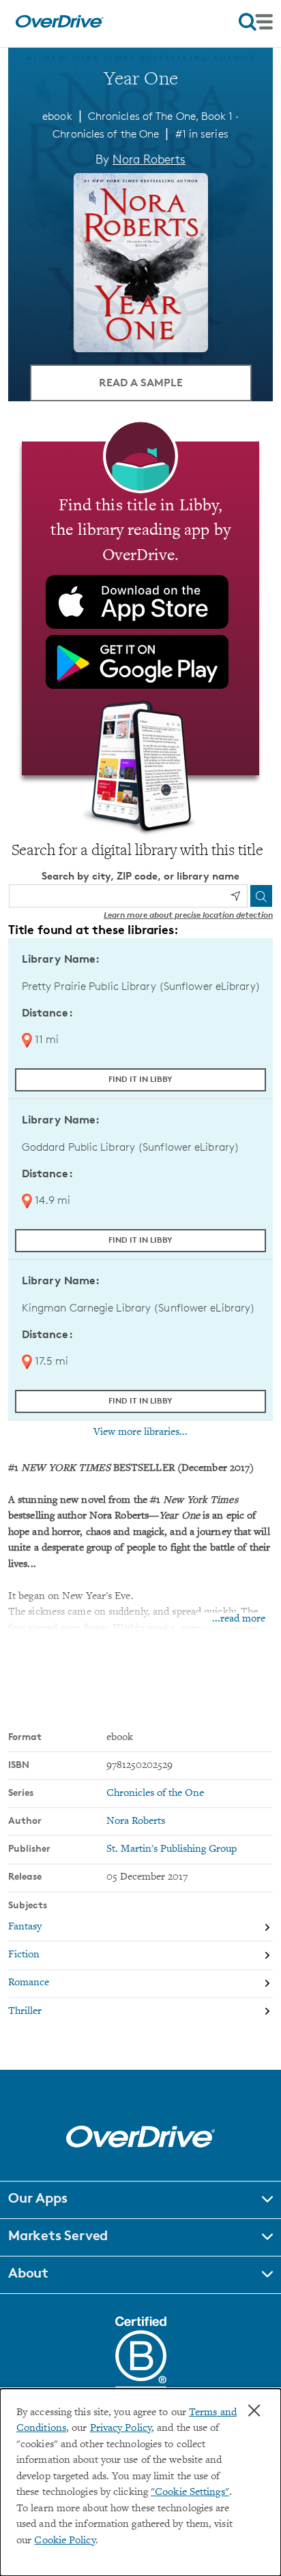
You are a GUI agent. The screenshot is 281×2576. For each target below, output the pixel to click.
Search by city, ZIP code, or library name (140, 876)
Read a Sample (141, 382)
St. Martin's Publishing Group (172, 1849)
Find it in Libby (140, 1079)
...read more (239, 1619)
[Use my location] (235, 896)
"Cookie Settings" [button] (190, 2493)
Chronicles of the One (106, 134)
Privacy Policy (121, 2428)
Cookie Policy (64, 2541)
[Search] (261, 896)
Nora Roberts (149, 159)
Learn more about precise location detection (188, 915)
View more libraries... (140, 1432)
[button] (140, 2200)
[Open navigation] (256, 22)
